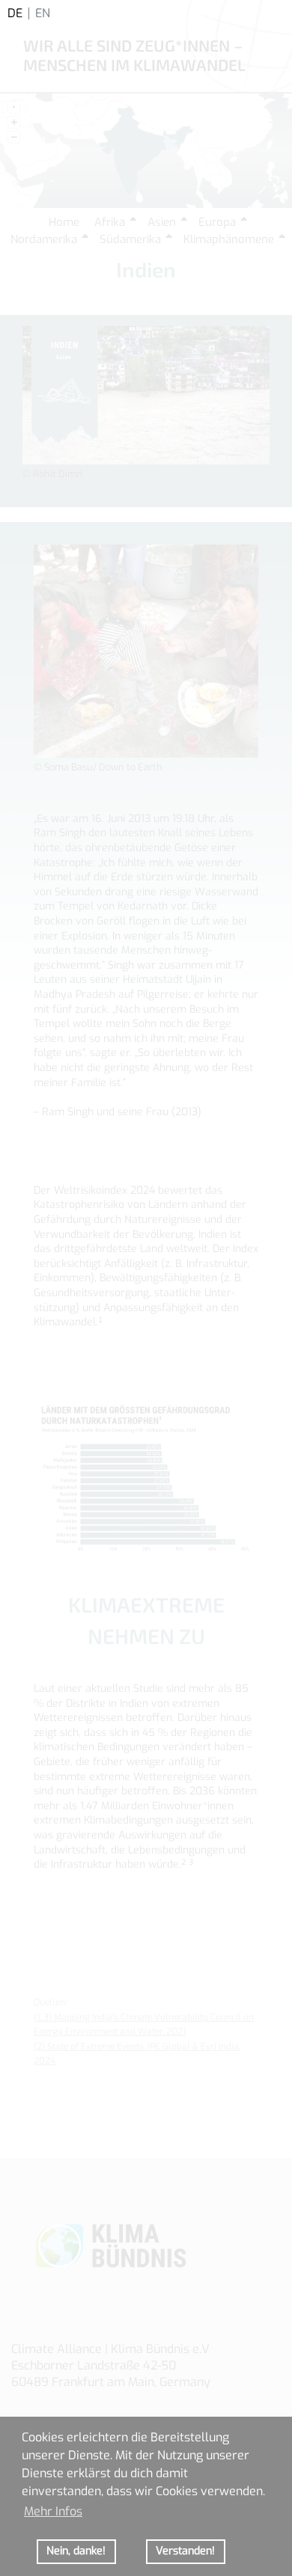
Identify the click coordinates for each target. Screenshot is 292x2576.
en (43, 13)
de (15, 13)
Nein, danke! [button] (76, 2551)
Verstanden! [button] (185, 2551)
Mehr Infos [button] (53, 2511)
